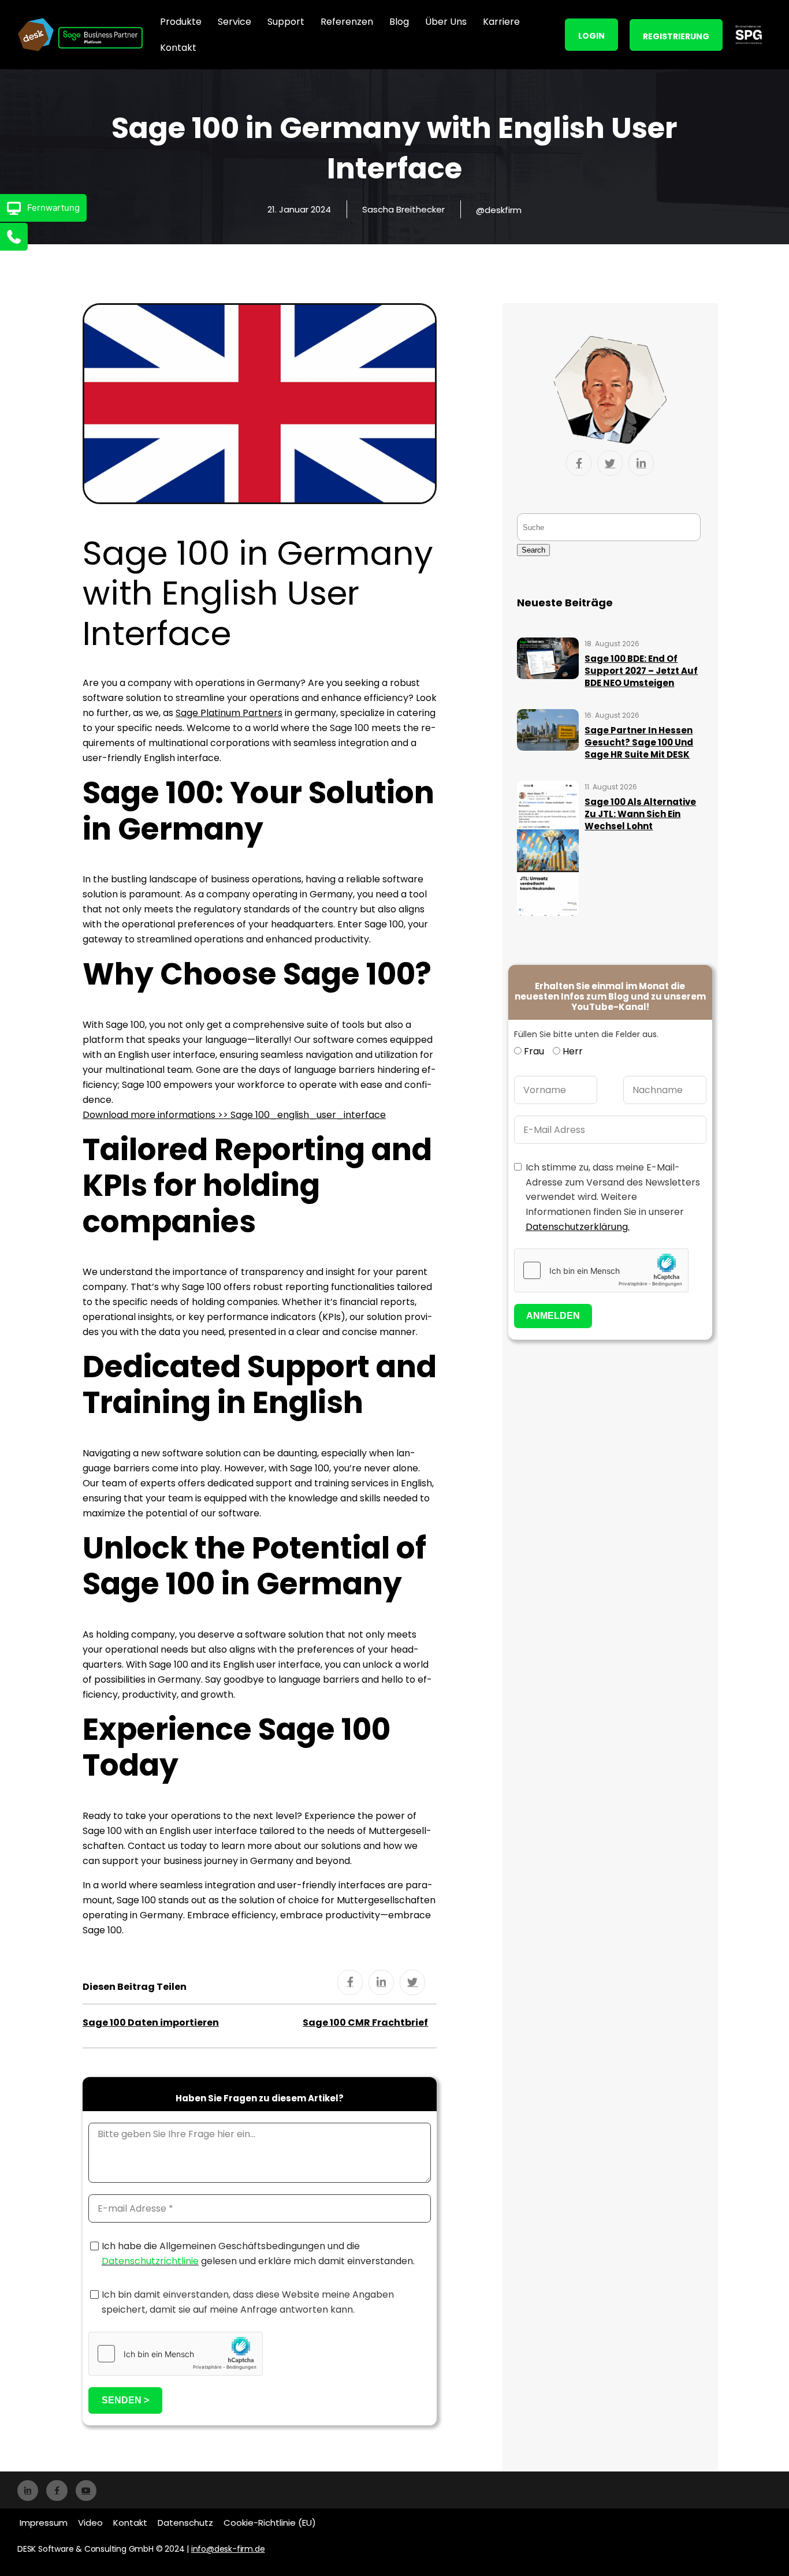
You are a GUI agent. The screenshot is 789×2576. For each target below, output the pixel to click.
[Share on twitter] (412, 1982)
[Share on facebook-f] (350, 1982)
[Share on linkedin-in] (381, 1982)
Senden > (125, 2400)
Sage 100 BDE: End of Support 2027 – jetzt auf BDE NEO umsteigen (641, 671)
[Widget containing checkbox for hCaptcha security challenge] (176, 2354)
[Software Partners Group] (749, 34)
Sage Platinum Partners (229, 713)
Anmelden (553, 1316)
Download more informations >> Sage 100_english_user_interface (234, 1115)
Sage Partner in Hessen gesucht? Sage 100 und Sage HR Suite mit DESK (639, 742)
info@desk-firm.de (228, 2549)
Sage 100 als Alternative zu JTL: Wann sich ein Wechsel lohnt (640, 814)
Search (533, 550)
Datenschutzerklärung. (578, 1227)
